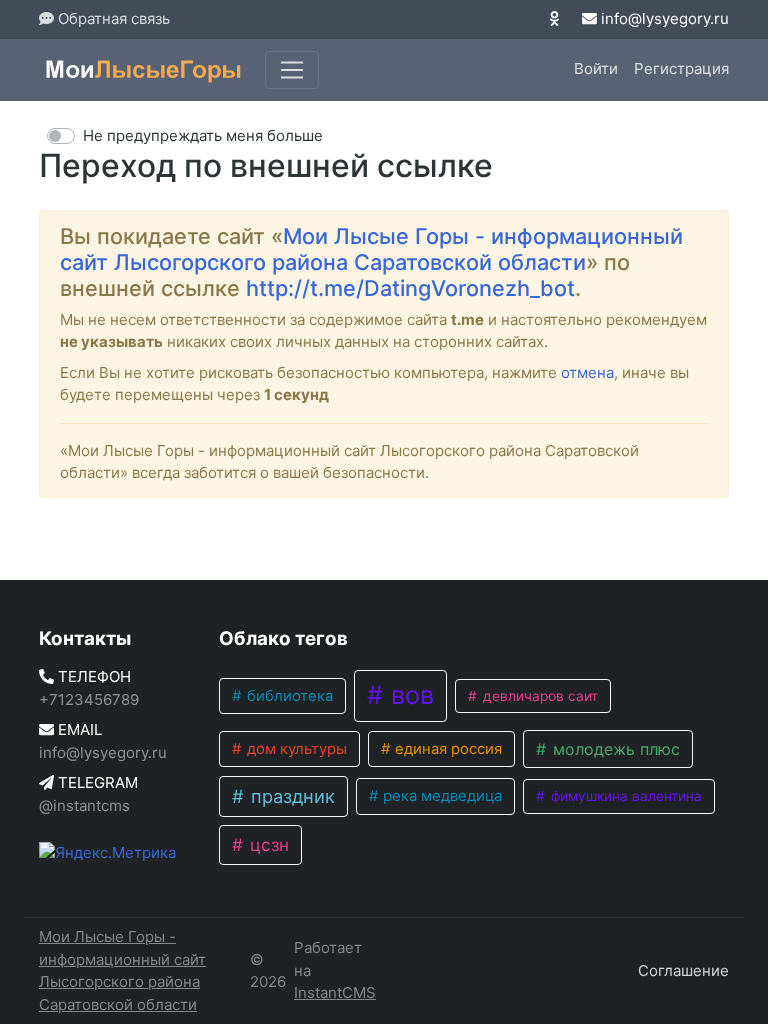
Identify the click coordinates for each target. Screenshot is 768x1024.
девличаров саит (538, 696)
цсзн (267, 844)
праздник (290, 796)
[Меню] (292, 70)
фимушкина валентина (624, 796)
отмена (587, 372)
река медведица (440, 796)
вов (409, 695)
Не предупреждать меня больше (203, 135)
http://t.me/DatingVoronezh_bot (410, 288)
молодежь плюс (614, 749)
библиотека (288, 696)
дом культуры (295, 749)
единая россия (446, 749)
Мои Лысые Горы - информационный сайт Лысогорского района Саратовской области (371, 249)
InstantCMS (335, 992)
